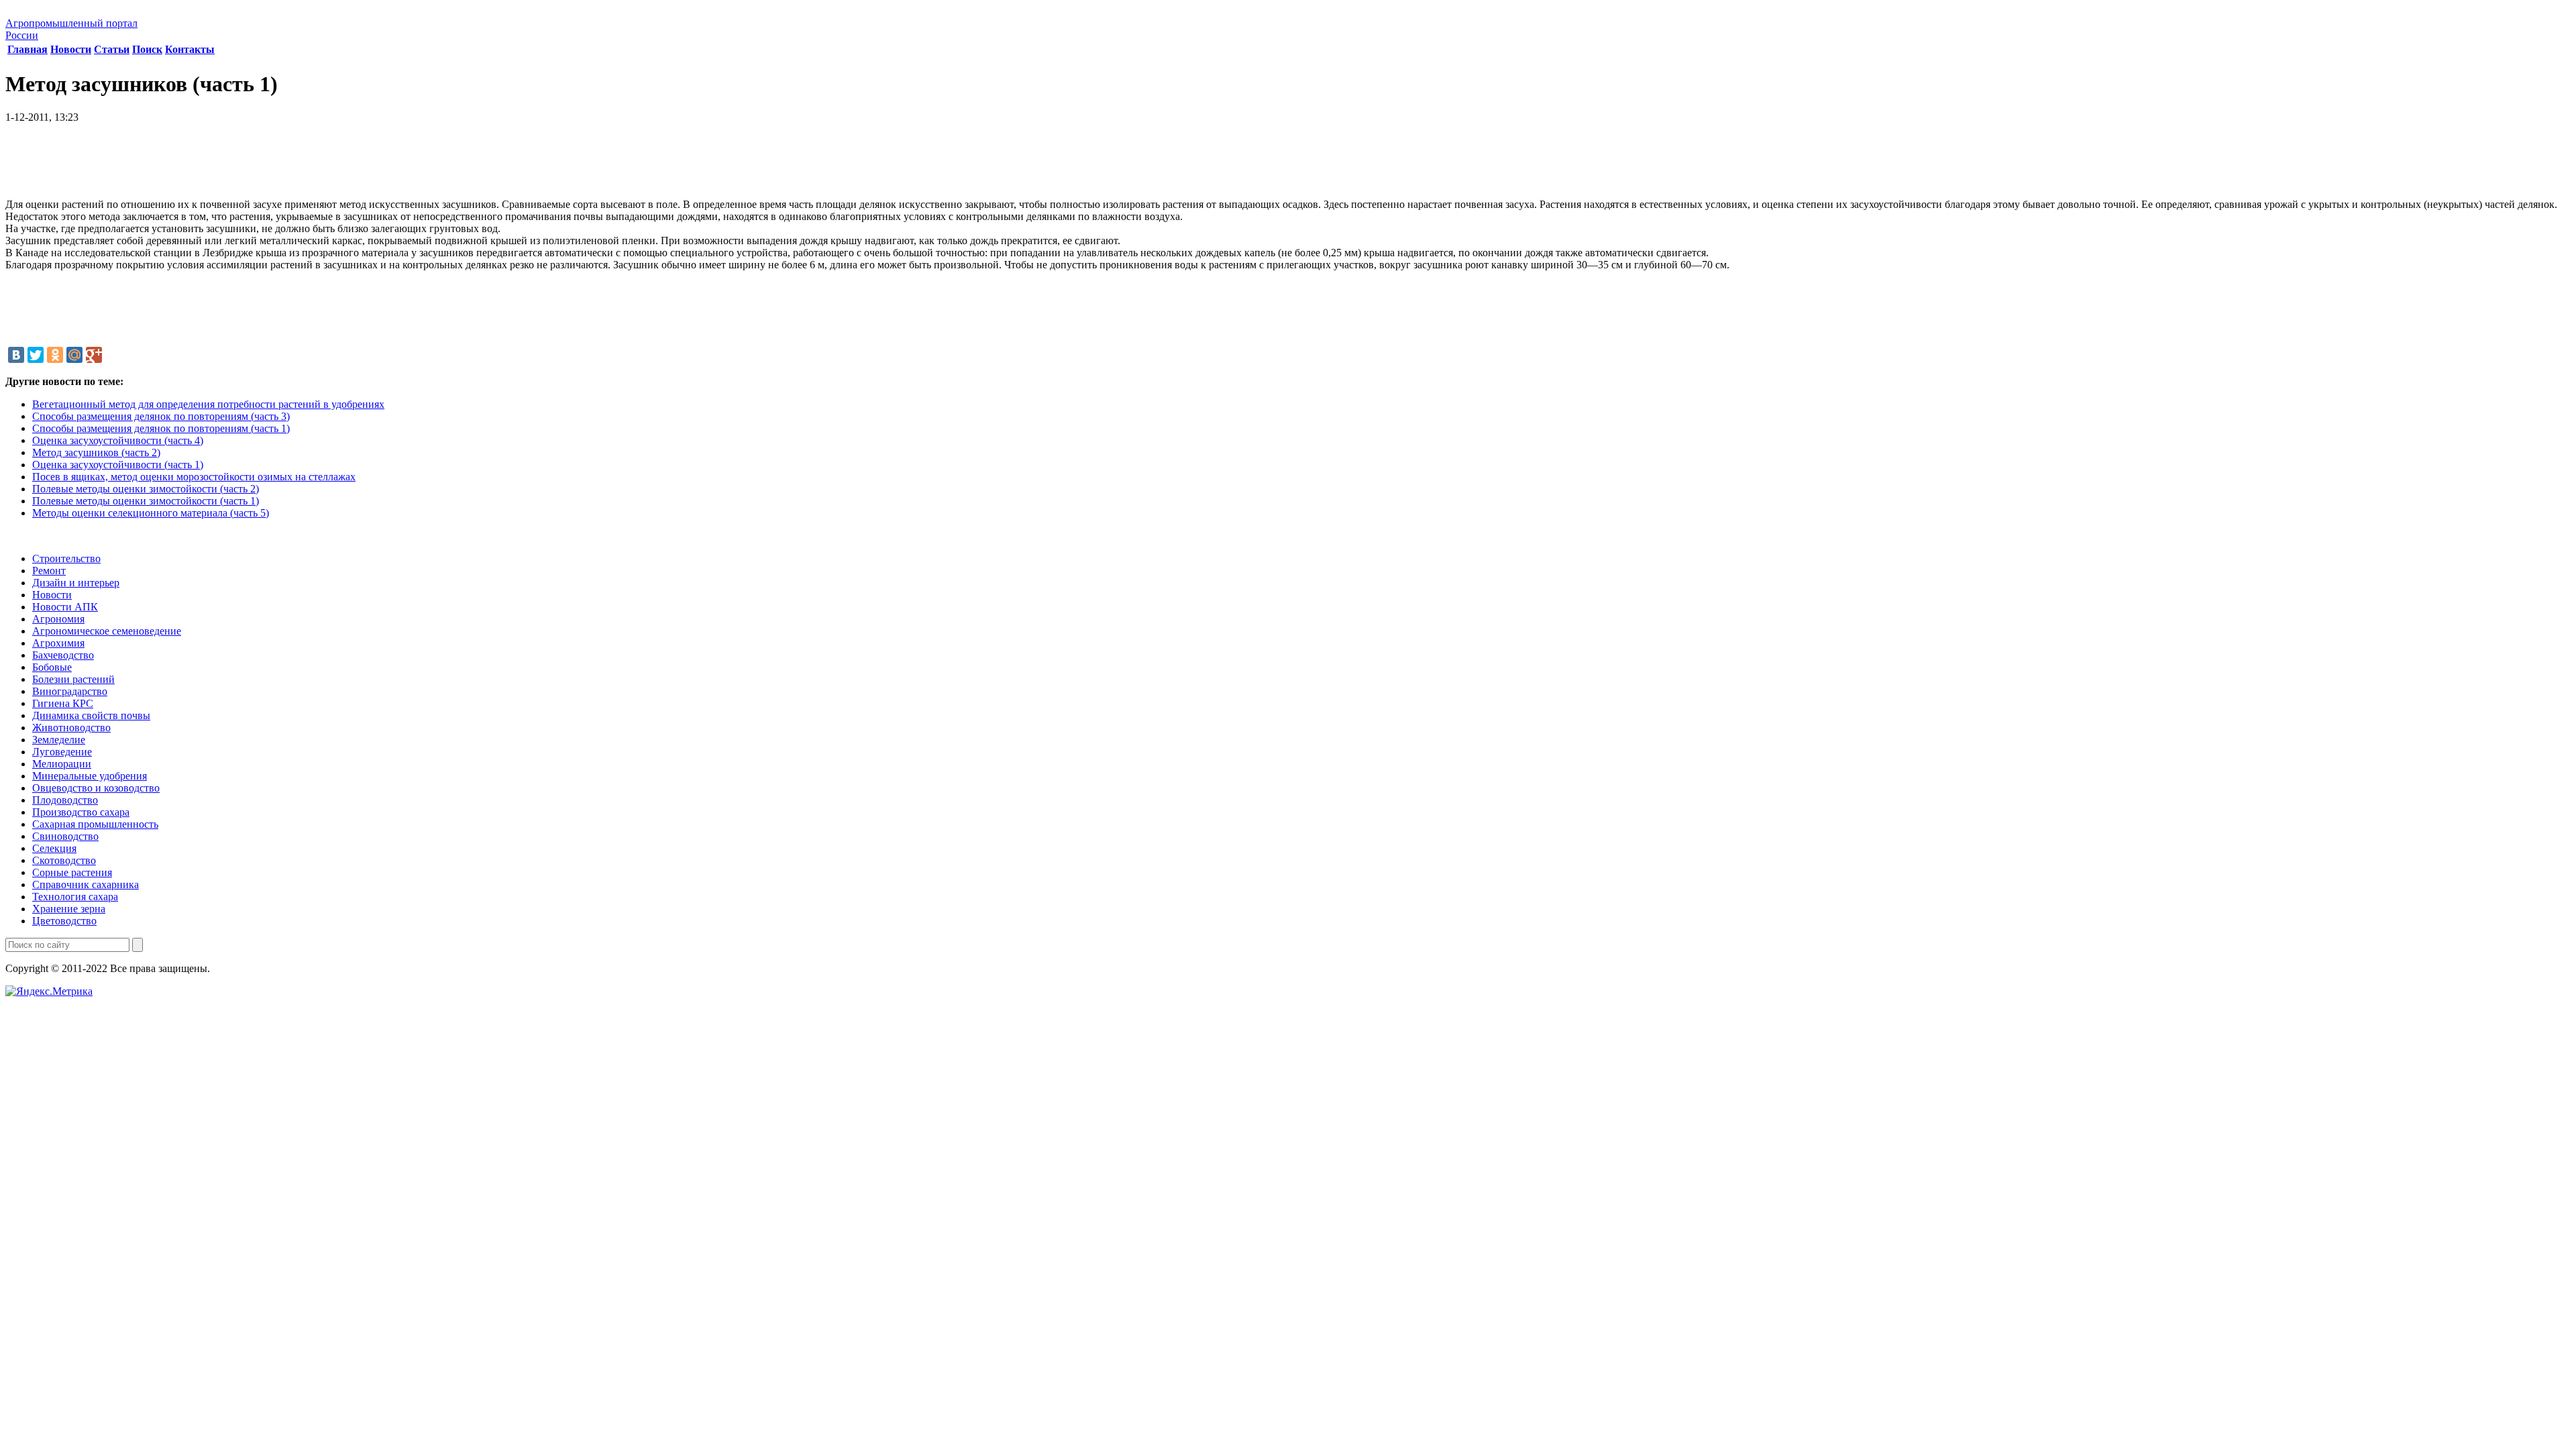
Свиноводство (65, 836)
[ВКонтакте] (16, 355)
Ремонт (49, 571)
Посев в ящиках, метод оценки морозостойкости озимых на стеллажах (194, 477)
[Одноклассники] (55, 355)
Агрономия (58, 619)
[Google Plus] (94, 355)
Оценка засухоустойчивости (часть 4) (118, 440)
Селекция (54, 848)
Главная (28, 49)
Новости (71, 49)
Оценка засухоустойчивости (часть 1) (118, 465)
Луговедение (62, 752)
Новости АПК (65, 607)
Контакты (190, 49)
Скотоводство (64, 860)
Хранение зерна (69, 909)
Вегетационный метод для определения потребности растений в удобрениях (208, 404)
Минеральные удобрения (90, 776)
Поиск (147, 49)
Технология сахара (75, 897)
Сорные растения (72, 872)
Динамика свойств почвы (91, 715)
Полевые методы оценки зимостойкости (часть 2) (146, 489)
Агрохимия (58, 643)
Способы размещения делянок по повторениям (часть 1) (161, 428)
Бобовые (52, 667)
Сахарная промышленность (95, 824)
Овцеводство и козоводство (96, 788)
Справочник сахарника (86, 884)
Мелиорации (62, 764)
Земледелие (59, 740)
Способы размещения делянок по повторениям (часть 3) (161, 416)
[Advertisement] (1288, 166)
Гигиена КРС (63, 703)
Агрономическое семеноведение (107, 631)
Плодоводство (65, 800)
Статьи (112, 49)
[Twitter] (36, 355)
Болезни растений (73, 679)
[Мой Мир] (74, 355)
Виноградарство (70, 691)
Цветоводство (64, 921)
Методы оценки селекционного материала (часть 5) (151, 513)
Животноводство (71, 728)
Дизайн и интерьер (76, 583)
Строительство (66, 558)
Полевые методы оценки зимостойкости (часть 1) (146, 501)
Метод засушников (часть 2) (96, 452)
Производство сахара (81, 812)
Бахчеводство (63, 655)
